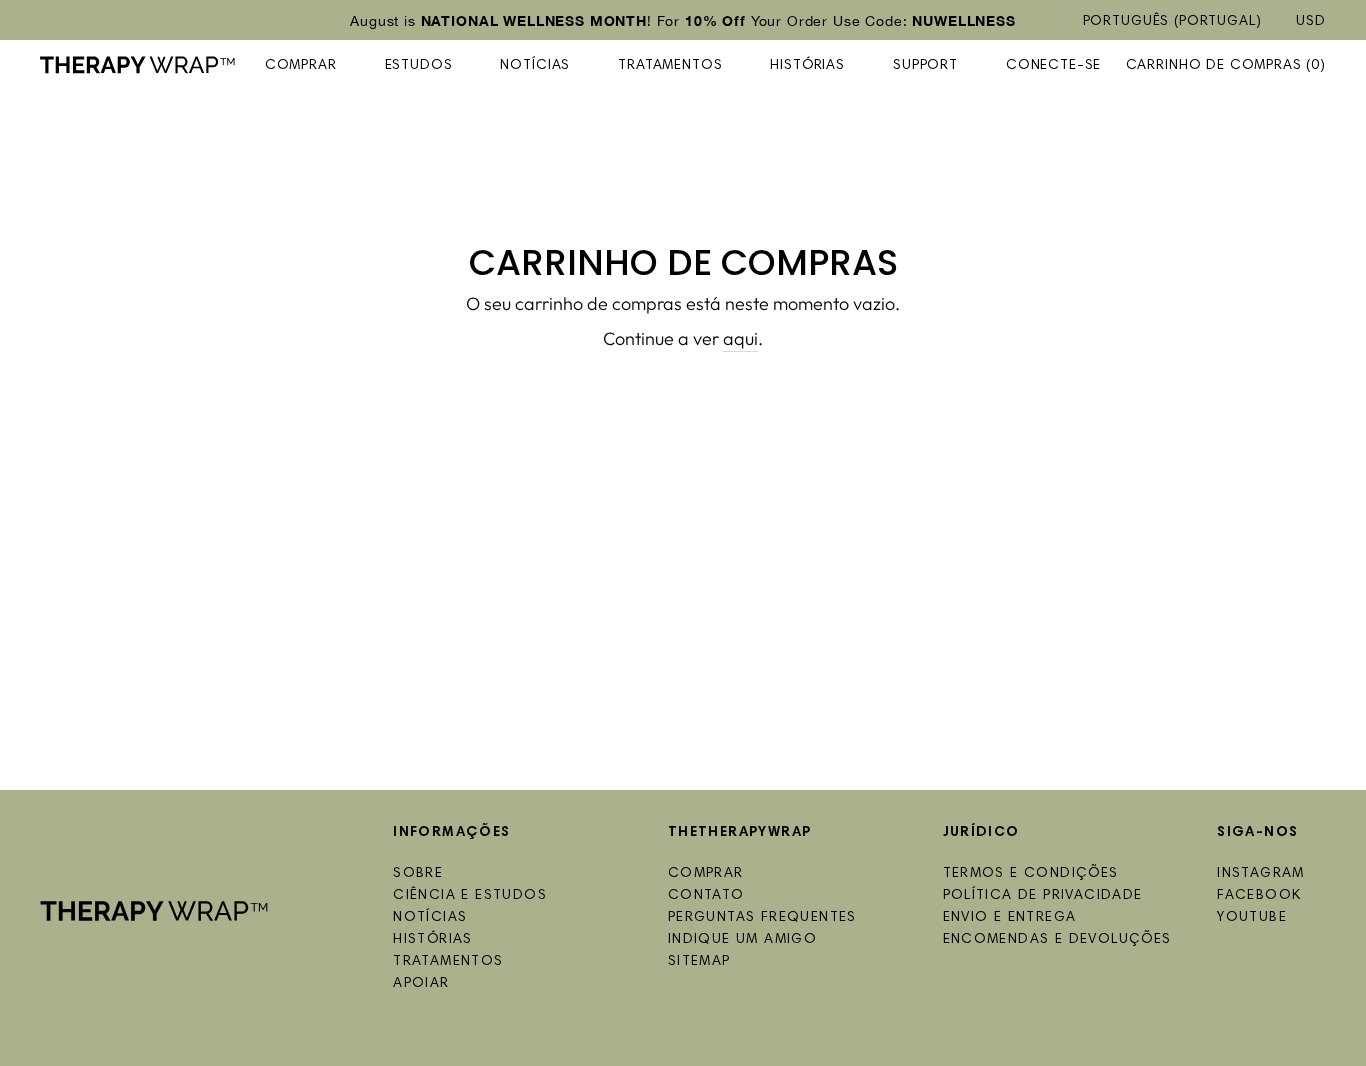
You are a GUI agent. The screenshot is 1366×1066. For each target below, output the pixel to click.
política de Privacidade (1043, 896)
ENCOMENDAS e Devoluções (1057, 940)
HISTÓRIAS (807, 66)
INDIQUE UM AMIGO (742, 940)
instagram (1261, 874)
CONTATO (706, 896)
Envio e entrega (1010, 918)
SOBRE (418, 874)
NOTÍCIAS (535, 66)
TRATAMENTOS (670, 66)
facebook (1259, 896)
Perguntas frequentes (762, 918)
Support (925, 66)
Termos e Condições (1031, 874)
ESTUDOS (419, 66)
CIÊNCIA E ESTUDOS (470, 896)
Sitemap (699, 962)
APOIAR (421, 984)
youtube (1252, 918)
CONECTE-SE (1053, 66)
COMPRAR (301, 66)
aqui (740, 338)
